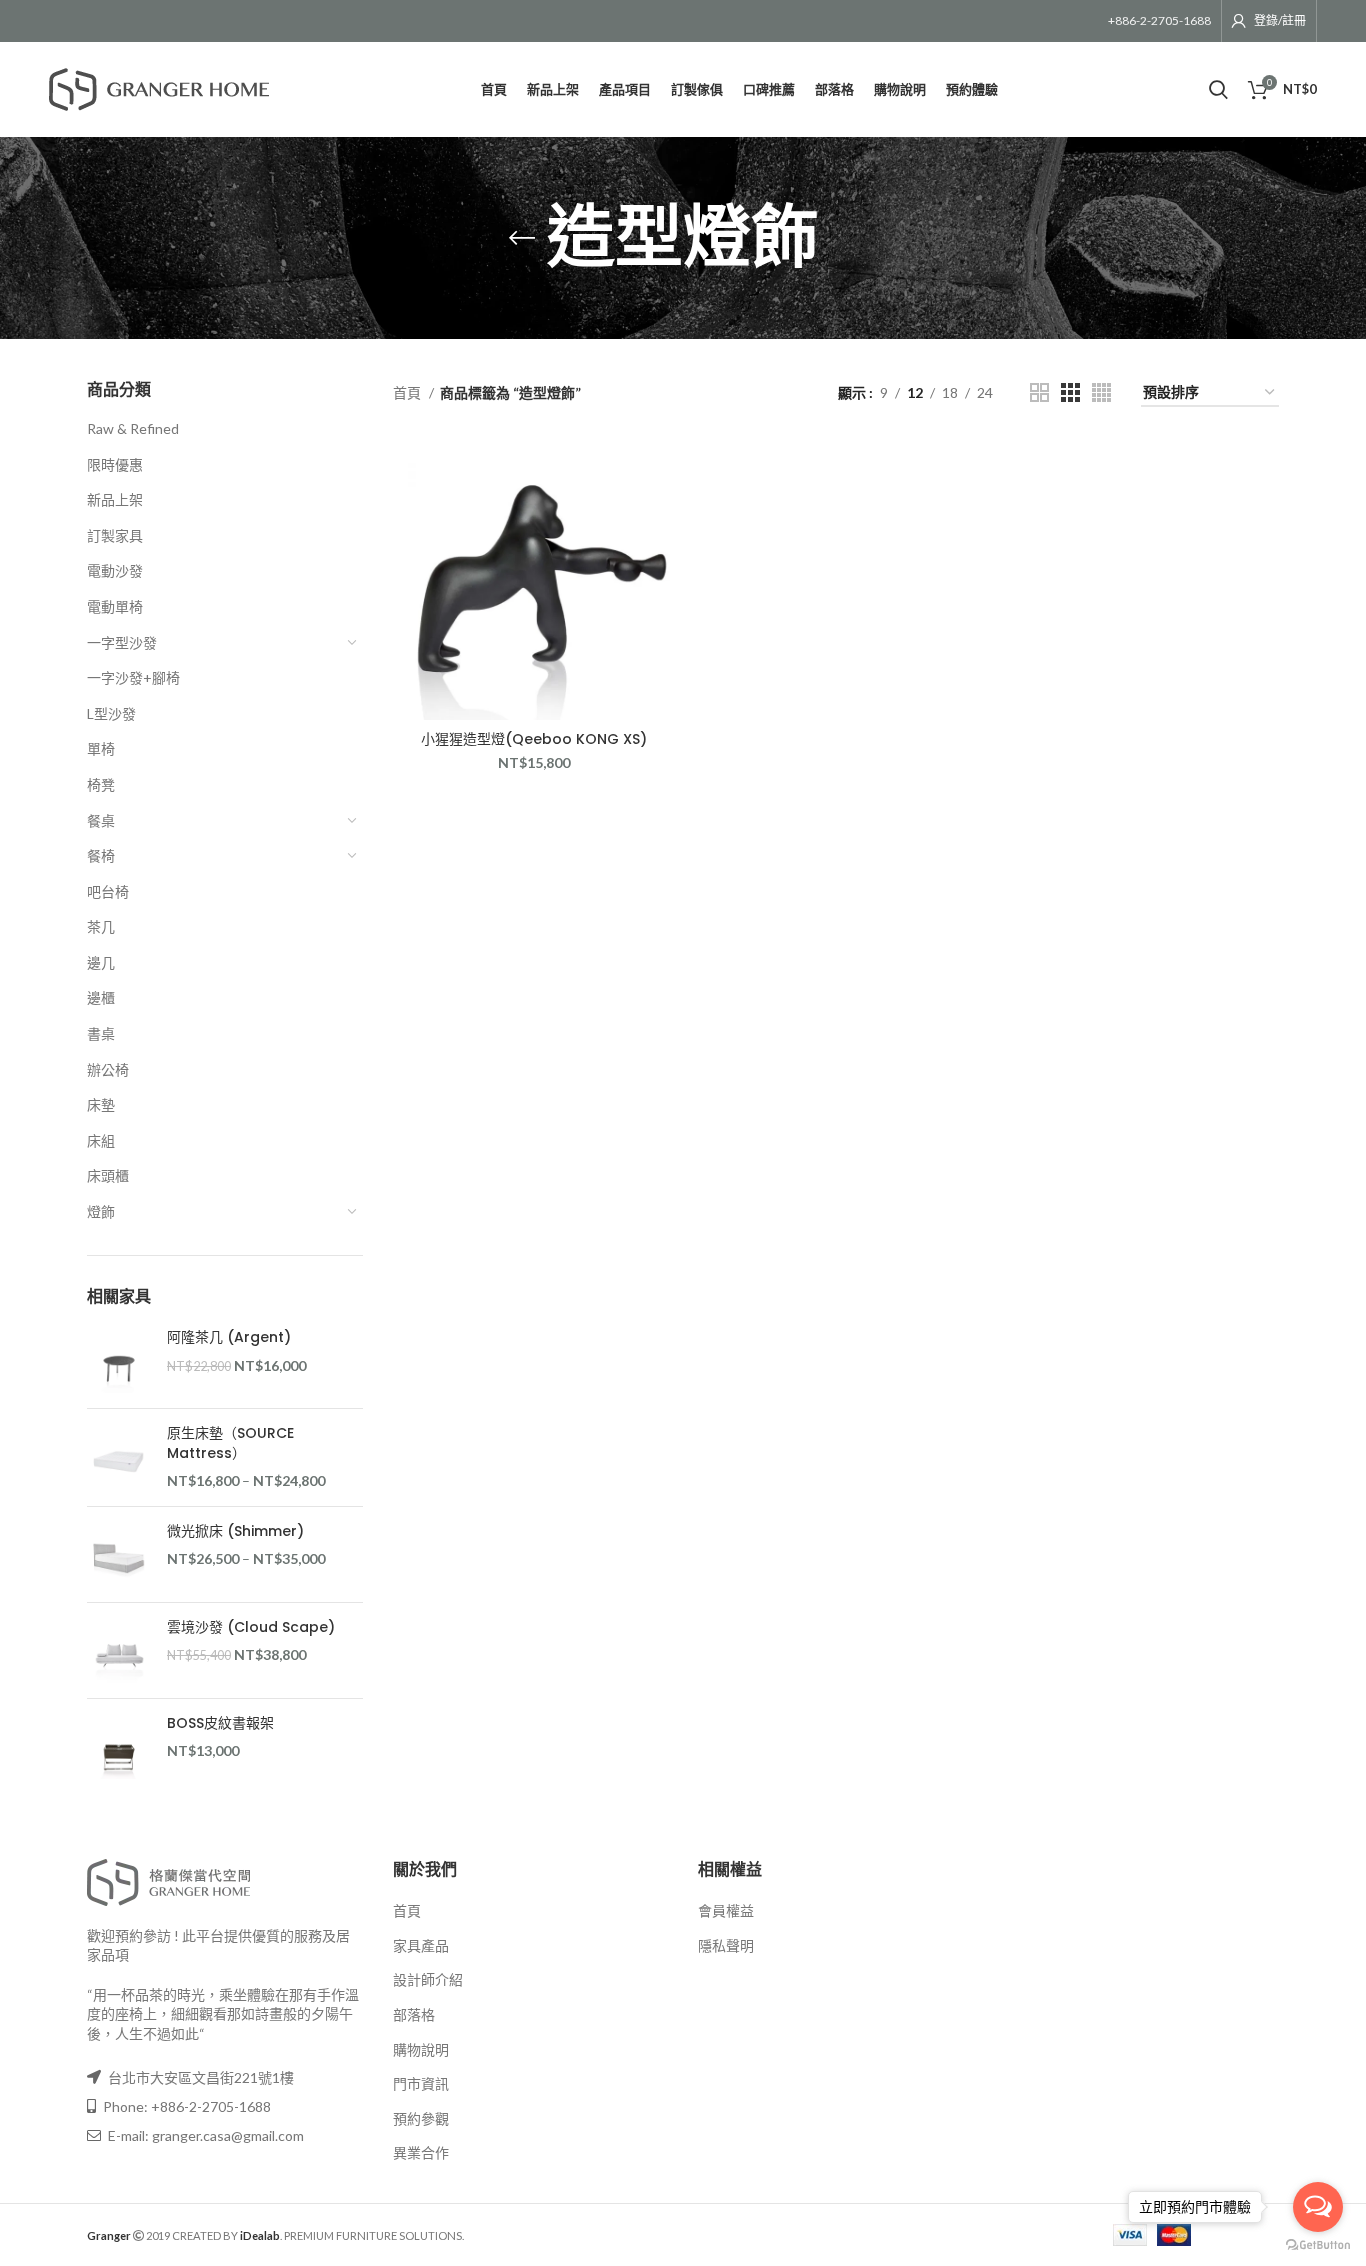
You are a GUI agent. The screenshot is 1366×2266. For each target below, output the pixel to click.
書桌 (101, 1033)
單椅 (101, 748)
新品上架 (115, 499)
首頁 (408, 392)
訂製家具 (115, 535)
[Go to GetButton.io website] (1318, 2245)
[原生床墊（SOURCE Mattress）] (119, 1457)
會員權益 (726, 1910)
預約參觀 (421, 2118)
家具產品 (421, 1945)
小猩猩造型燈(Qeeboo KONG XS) (534, 739)
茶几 (101, 926)
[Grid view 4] (1101, 392)
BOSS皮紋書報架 (220, 1723)
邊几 (101, 962)
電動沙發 (115, 570)
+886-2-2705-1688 (1159, 20)
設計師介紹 (428, 1979)
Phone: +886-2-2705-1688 (185, 2106)
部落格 (414, 2014)
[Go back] (522, 238)
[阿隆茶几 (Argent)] (119, 1360)
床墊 (101, 1104)
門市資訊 (421, 2083)
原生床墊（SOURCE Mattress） (230, 1443)
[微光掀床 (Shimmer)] (119, 1554)
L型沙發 (111, 713)
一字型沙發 (122, 642)
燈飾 (101, 1211)
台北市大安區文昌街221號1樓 (201, 2077)
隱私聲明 (726, 1945)
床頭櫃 (108, 1175)
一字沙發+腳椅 (133, 677)
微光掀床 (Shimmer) (235, 1531)
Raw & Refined (133, 428)
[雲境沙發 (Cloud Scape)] (119, 1650)
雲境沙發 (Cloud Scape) (251, 1627)
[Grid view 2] (1039, 392)
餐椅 (101, 855)
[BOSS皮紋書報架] (119, 1746)
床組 (101, 1140)
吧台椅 (108, 891)
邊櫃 (101, 997)
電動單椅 (115, 606)
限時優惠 (115, 464)
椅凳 (101, 784)
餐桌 (101, 820)
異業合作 (421, 2152)
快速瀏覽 (660, 469)
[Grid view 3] (1070, 392)
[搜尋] (1218, 90)
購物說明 (421, 2049)
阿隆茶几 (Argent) (229, 1337)
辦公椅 (108, 1069)
